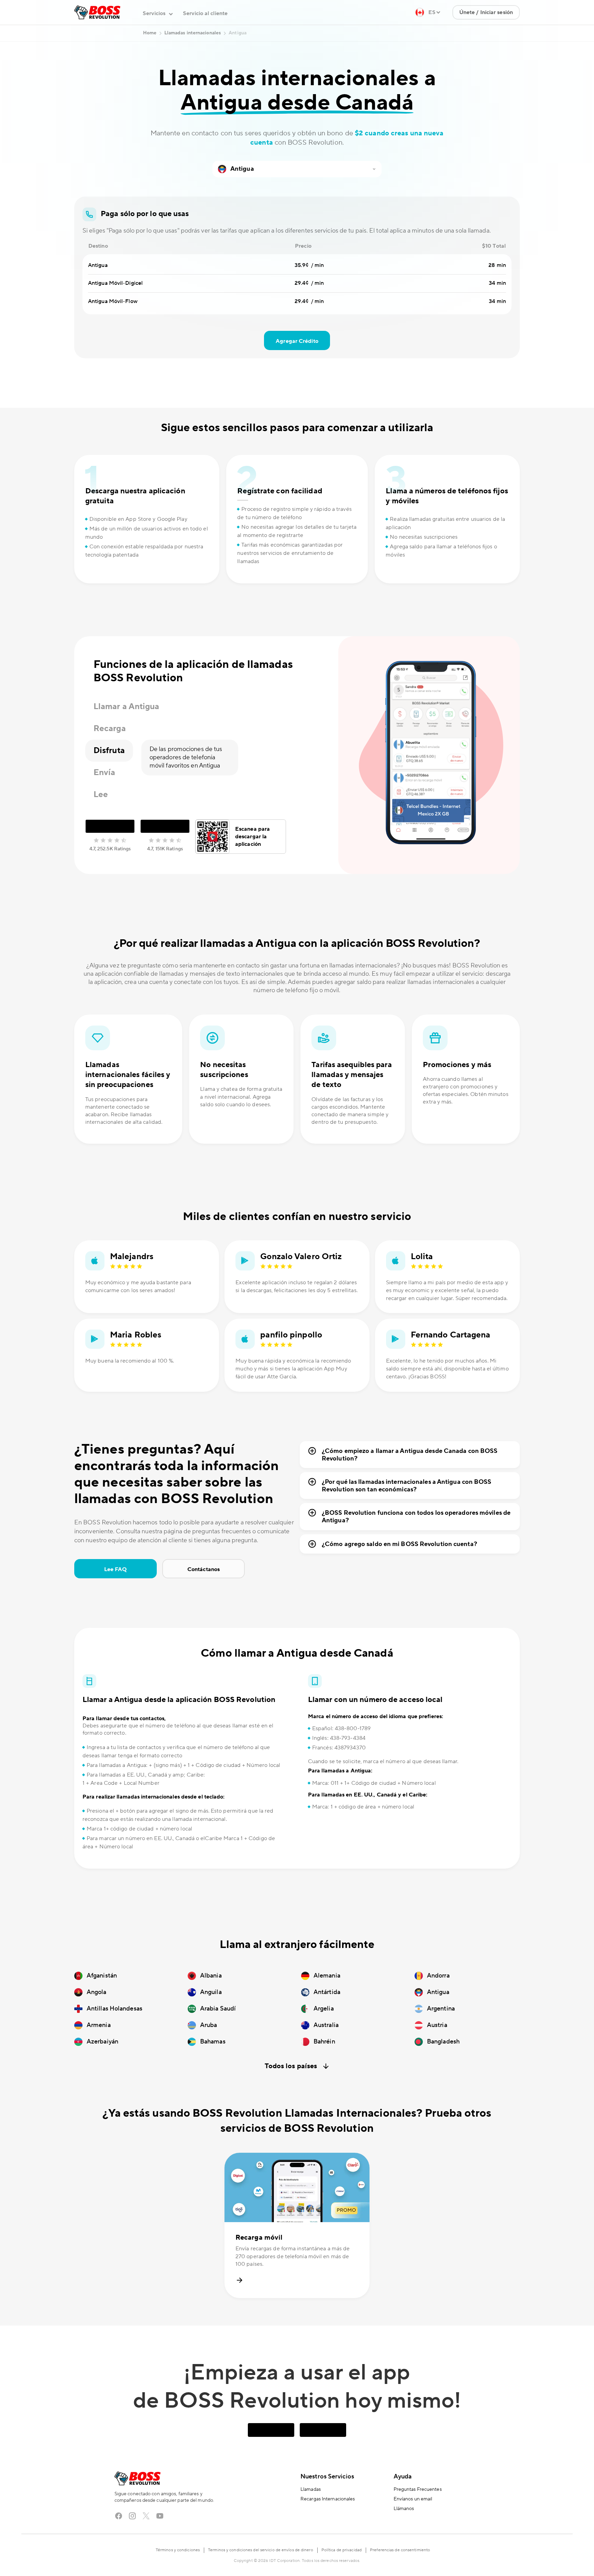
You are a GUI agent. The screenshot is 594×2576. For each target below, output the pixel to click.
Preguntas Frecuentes (418, 2517)
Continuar (482, 14)
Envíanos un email (413, 2527)
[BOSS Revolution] (97, 40)
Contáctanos (203, 1597)
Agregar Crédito (297, 369)
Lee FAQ (116, 1597)
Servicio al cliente (205, 41)
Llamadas (311, 2517)
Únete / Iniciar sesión (486, 40)
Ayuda (403, 2504)
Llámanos (404, 2536)
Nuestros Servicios (327, 2504)
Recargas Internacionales (328, 2527)
